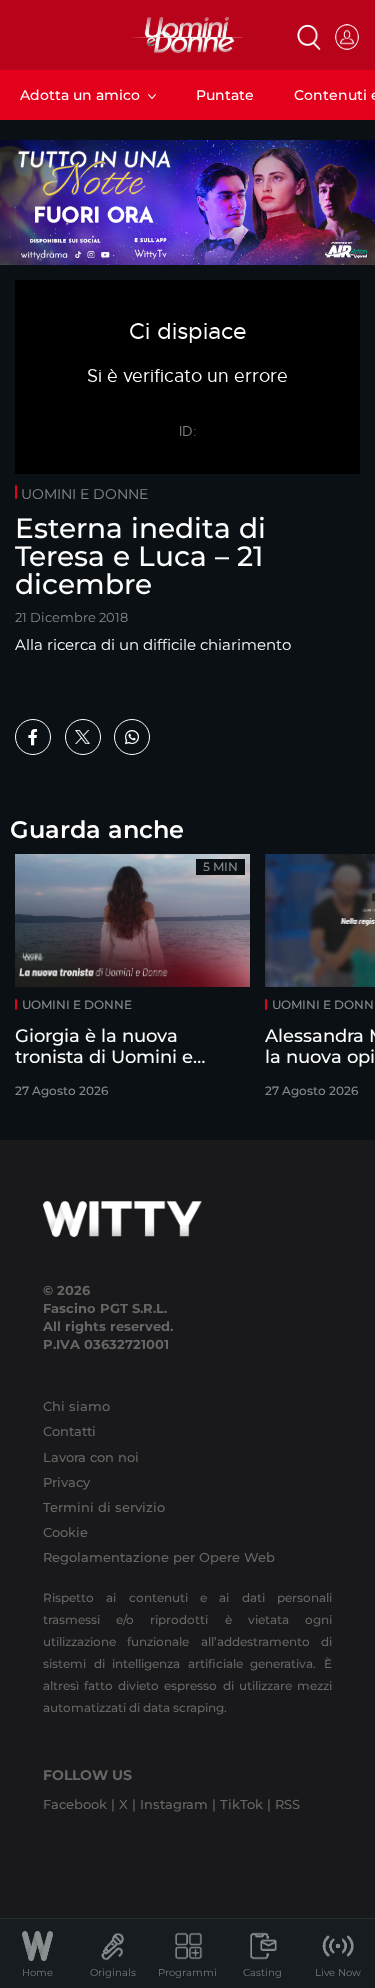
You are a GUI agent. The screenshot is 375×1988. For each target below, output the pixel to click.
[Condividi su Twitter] (83, 737)
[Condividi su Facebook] (33, 737)
